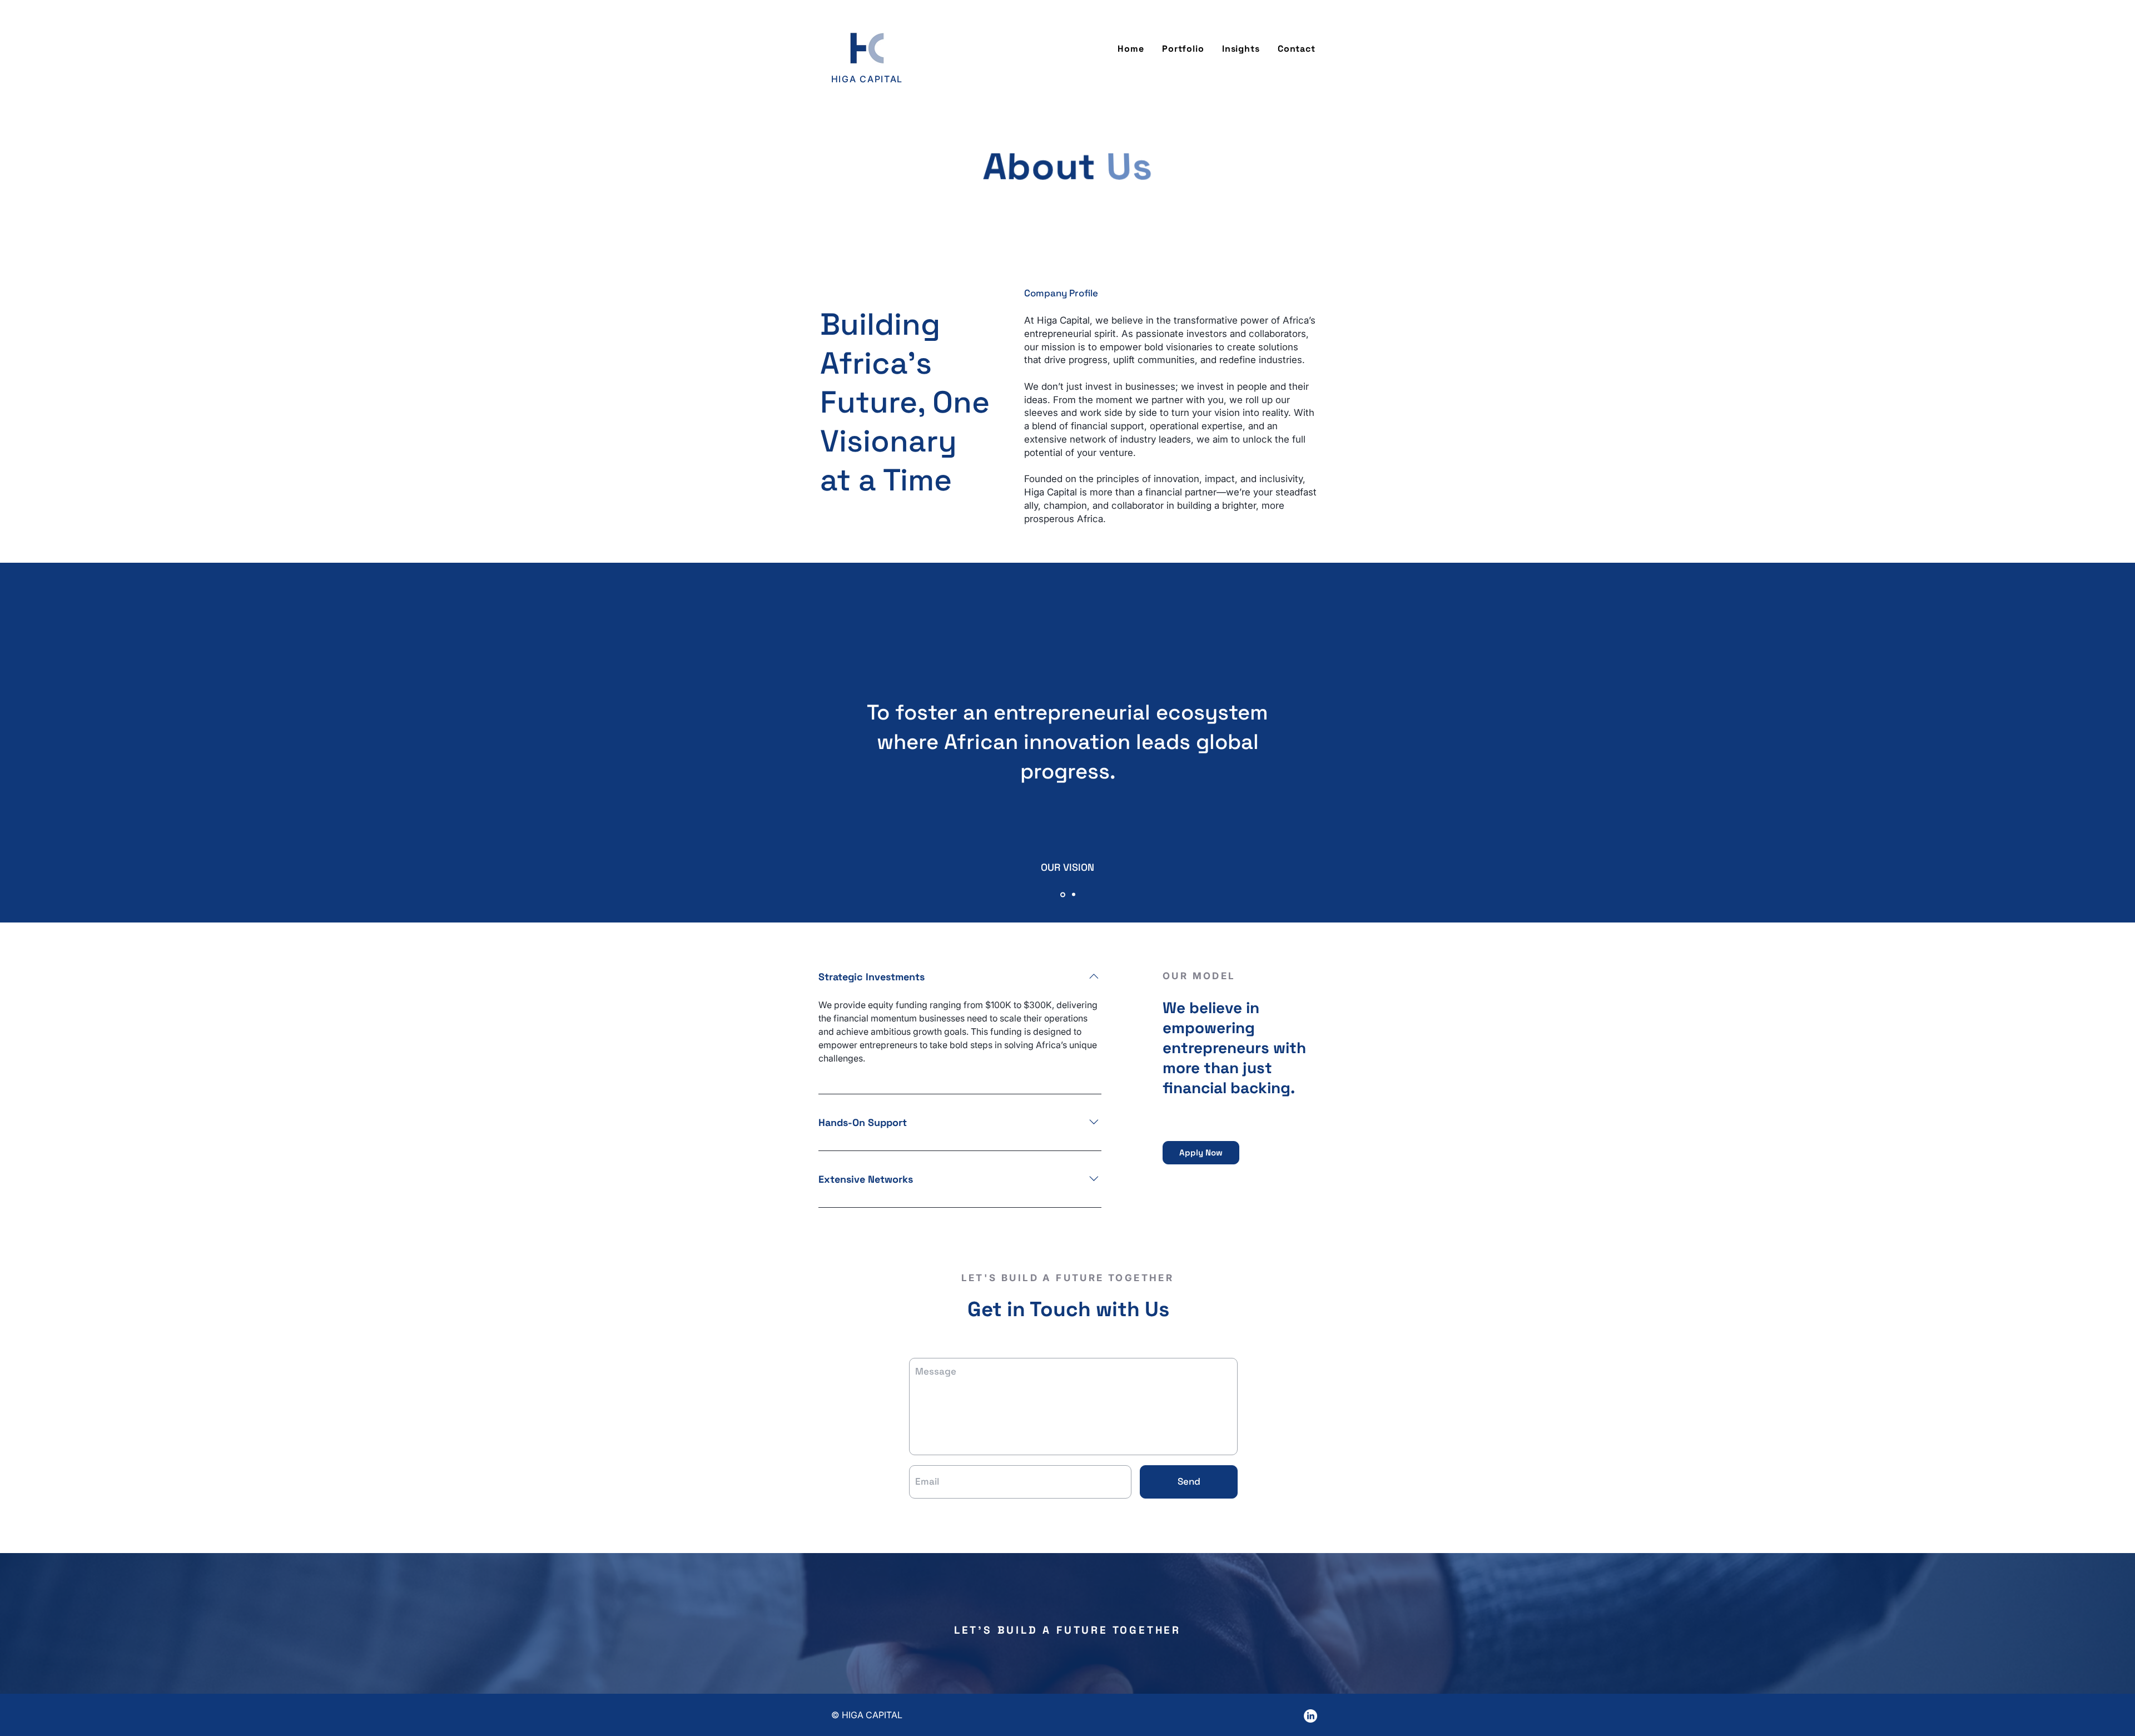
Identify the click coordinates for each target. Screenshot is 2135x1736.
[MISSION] (1073, 894)
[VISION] (1062, 895)
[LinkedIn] (1310, 1716)
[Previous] (33, 742)
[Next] (2102, 742)
